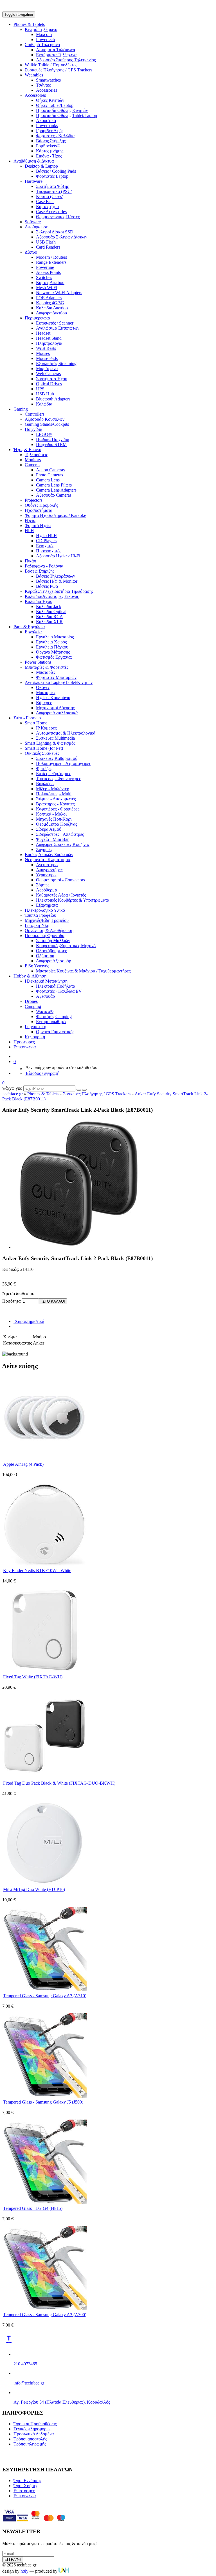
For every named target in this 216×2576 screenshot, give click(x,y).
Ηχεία (30, 520)
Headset (43, 333)
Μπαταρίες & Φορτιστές (47, 667)
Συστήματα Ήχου (52, 379)
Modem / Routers (51, 257)
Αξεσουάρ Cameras (54, 495)
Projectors (34, 500)
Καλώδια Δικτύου (52, 308)
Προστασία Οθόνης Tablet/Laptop (67, 115)
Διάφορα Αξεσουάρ (54, 961)
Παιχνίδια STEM (51, 444)
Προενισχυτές (49, 551)
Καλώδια (44, 404)
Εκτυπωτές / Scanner (55, 323)
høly (24, 2571)
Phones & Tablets (29, 24)
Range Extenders (51, 262)
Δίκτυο (31, 252)
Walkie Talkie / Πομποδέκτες (51, 65)
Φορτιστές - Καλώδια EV (59, 991)
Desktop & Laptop (41, 166)
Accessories (47, 90)
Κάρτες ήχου (47, 207)
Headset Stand (49, 338)
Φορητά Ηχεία (38, 525)
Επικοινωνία (25, 1047)
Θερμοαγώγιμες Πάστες (58, 217)
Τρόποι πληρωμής (30, 2444)
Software (33, 222)
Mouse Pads (47, 358)
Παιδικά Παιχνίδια (53, 439)
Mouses (43, 353)
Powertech (45, 40)
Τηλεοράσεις (36, 455)
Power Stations (38, 662)
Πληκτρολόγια (49, 343)
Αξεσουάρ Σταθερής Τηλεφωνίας (66, 60)
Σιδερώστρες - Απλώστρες (60, 834)
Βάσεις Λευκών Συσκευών (49, 854)
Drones (31, 1001)
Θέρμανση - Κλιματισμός (48, 860)
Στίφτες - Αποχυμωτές (56, 799)
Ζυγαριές (44, 849)
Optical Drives (49, 384)
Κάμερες (44, 703)
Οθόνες (43, 687)
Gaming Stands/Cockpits (47, 424)
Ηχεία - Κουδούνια (53, 698)
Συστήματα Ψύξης (52, 186)
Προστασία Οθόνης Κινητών (62, 110)
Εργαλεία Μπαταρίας (55, 637)
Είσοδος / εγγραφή (42, 1073)
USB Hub (45, 394)
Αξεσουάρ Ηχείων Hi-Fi (58, 556)
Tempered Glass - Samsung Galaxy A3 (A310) (45, 1996)
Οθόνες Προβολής (41, 505)
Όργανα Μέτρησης (53, 652)
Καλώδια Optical (51, 612)
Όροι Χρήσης (26, 2486)
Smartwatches (48, 80)
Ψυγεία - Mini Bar (52, 839)
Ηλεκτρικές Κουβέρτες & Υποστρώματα (73, 900)
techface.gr (13, 1094)
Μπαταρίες (46, 672)
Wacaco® (45, 1011)
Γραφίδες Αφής (50, 131)
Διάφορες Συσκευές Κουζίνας (63, 844)
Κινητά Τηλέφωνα (41, 29)
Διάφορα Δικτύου (51, 313)
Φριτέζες (44, 768)
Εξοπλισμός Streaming (56, 363)
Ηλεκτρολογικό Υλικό (45, 910)
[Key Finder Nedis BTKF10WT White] (44, 1565)
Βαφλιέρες (46, 784)
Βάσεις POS (47, 586)
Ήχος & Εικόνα (27, 450)
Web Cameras (48, 374)
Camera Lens (48, 480)
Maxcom (44, 34)
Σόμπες (43, 885)
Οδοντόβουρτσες (51, 951)
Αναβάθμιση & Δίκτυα (34, 161)
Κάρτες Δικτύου (50, 282)
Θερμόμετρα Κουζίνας (57, 824)
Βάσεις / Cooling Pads (56, 171)
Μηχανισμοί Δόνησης (55, 708)
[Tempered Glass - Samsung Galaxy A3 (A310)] (44, 1990)
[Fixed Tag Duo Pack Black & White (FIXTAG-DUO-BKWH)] (44, 1777)
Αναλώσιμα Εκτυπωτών (58, 328)
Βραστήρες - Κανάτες (55, 804)
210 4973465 (25, 2364)
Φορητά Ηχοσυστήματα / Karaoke (55, 515)
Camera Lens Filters (54, 485)
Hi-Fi (30, 531)
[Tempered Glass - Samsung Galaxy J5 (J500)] (44, 2096)
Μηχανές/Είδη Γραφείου (47, 920)
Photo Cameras (49, 475)
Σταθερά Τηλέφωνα (42, 45)
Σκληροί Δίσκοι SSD (55, 232)
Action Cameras (50, 470)
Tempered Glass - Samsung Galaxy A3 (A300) (45, 2315)
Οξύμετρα (45, 956)
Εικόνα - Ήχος (49, 156)
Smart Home (36, 723)
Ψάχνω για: (12, 1088)
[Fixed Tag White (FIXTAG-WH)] (44, 1671)
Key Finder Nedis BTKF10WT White (37, 1570)
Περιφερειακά (37, 318)
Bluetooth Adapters (53, 399)
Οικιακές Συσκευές (42, 753)
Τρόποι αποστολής (30, 2439)
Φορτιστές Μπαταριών (56, 677)
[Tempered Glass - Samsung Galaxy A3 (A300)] (44, 2309)
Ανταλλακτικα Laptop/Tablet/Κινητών (59, 682)
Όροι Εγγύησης (27, 2481)
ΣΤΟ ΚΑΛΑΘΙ (53, 1301)
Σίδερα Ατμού (49, 829)
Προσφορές (24, 1042)
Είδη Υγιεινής (37, 966)
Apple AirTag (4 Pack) (23, 1464)
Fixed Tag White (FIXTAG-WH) (33, 1677)
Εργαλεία (33, 632)
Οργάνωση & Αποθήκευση (49, 930)
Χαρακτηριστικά (29, 1321)
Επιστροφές (24, 2491)
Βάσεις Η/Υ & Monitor (57, 581)
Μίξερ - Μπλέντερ (53, 789)
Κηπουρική (35, 1037)
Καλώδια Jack (49, 606)
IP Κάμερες (46, 728)
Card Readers (48, 247)
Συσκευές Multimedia (55, 738)
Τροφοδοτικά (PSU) (54, 191)
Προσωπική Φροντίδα (45, 935)
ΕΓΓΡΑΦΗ (13, 2560)
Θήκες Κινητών (50, 100)
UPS (40, 389)
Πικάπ (30, 561)
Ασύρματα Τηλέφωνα (56, 50)
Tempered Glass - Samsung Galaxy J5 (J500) (43, 2102)
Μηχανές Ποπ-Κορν (54, 819)
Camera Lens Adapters (56, 490)
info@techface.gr (29, 2383)
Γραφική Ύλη (37, 925)
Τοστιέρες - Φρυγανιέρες (58, 779)
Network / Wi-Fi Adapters (59, 293)
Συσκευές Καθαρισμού (57, 758)
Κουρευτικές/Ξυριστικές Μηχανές (67, 946)
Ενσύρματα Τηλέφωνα (56, 55)
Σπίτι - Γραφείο (27, 718)
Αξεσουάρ (45, 996)
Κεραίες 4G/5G (50, 303)
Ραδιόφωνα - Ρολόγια (44, 566)
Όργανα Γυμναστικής (55, 1032)
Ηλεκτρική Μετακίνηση (46, 981)
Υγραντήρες (47, 875)
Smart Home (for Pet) (44, 748)
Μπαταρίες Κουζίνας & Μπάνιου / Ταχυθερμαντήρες (83, 971)
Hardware (34, 181)
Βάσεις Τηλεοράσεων (56, 576)
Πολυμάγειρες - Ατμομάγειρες (63, 763)
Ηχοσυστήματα (39, 510)
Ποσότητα (11, 1301)
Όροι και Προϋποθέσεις (35, 2424)
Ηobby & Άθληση (30, 976)
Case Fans (45, 201)
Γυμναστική (35, 1027)
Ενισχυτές (45, 546)
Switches (44, 277)
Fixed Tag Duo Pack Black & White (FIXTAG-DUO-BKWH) (59, 1783)
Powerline (45, 267)
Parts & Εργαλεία (29, 627)
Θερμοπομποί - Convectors (60, 880)
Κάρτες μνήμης (50, 151)
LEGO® (44, 434)
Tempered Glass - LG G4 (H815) (33, 2208)
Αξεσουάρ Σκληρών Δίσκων (62, 237)
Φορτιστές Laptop (52, 176)
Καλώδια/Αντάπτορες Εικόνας (52, 596)
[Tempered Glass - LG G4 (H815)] (44, 2202)
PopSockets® (48, 146)
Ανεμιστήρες (48, 865)
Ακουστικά (46, 121)
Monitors (33, 460)
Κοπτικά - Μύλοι (51, 814)
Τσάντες (43, 85)
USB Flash (46, 242)
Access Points (48, 272)
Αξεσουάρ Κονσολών (45, 419)
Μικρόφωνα (47, 369)
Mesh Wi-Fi (47, 288)
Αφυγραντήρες (49, 870)
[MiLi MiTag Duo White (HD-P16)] (44, 1883)
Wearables (34, 75)
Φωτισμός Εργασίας (54, 657)
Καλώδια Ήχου (39, 601)
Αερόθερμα (47, 890)
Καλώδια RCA (49, 617)
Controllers (35, 414)
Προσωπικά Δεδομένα (34, 2434)
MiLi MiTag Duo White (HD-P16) (34, 1889)
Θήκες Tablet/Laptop (55, 105)
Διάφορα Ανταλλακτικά (57, 713)
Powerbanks (47, 126)
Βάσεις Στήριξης (51, 141)
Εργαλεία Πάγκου (52, 647)
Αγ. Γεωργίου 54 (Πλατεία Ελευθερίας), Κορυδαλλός (62, 2402)
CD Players (46, 541)
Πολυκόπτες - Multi (54, 794)
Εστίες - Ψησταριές (53, 774)
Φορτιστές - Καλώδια (55, 136)
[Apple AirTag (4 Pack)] (44, 1458)
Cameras (32, 465)
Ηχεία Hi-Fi (47, 536)
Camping (33, 1006)
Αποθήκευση (37, 227)
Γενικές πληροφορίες (32, 2429)
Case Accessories (51, 212)
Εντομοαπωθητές (51, 1022)
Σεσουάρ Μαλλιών (53, 941)
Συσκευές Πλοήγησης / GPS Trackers (58, 70)
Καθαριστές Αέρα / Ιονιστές (61, 895)
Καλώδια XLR (49, 622)
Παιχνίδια (33, 429)
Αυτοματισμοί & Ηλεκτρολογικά (66, 733)
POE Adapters (49, 298)
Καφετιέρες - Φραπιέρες (58, 809)
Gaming (21, 409)
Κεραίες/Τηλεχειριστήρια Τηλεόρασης (59, 591)
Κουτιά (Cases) (50, 196)
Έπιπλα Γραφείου (40, 915)
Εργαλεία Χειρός (51, 642)
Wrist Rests (46, 348)
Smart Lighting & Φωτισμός (50, 743)
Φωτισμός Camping (54, 1016)
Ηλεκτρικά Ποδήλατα (56, 986)
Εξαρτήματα (47, 905)
